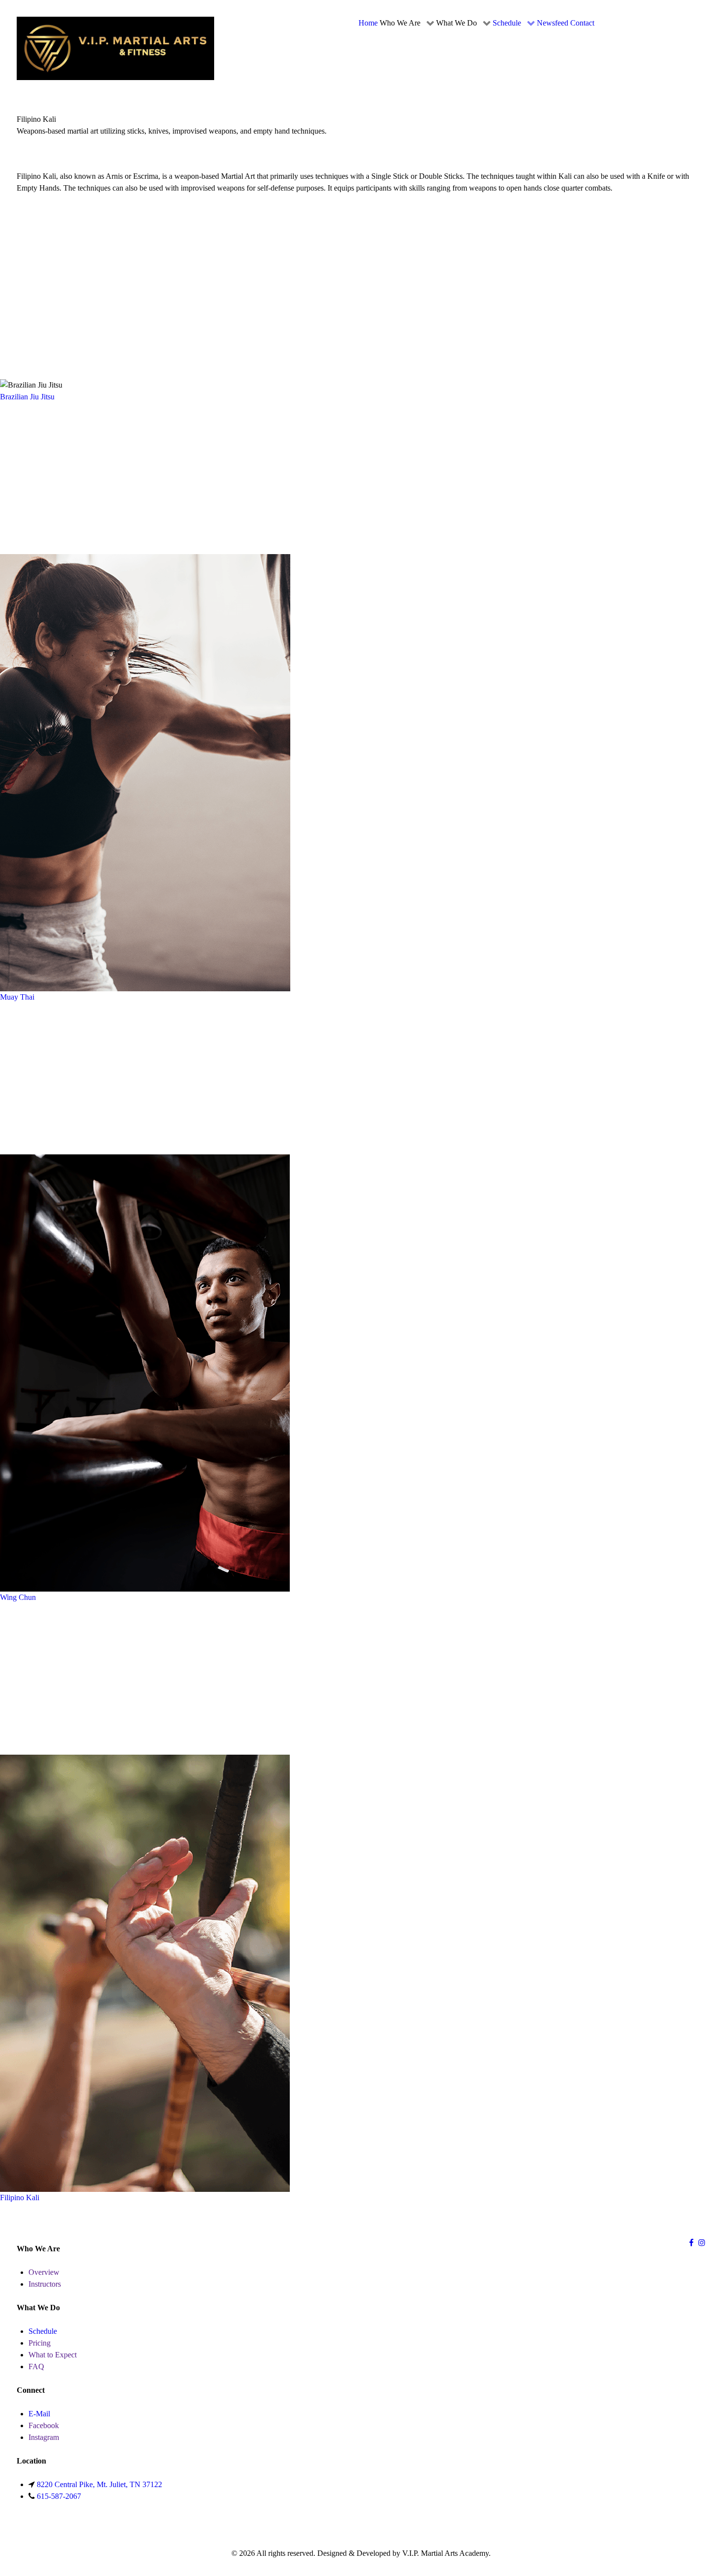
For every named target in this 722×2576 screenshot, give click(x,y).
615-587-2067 (59, 2496)
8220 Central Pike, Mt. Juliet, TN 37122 (99, 2484)
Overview (44, 2272)
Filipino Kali (20, 2198)
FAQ (36, 2366)
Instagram (44, 2437)
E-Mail (39, 2414)
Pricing (40, 2343)
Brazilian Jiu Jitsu (27, 397)
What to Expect (53, 2355)
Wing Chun (18, 1597)
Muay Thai (17, 997)
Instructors (45, 2284)
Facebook (44, 2425)
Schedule (43, 2331)
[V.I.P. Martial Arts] (115, 47)
